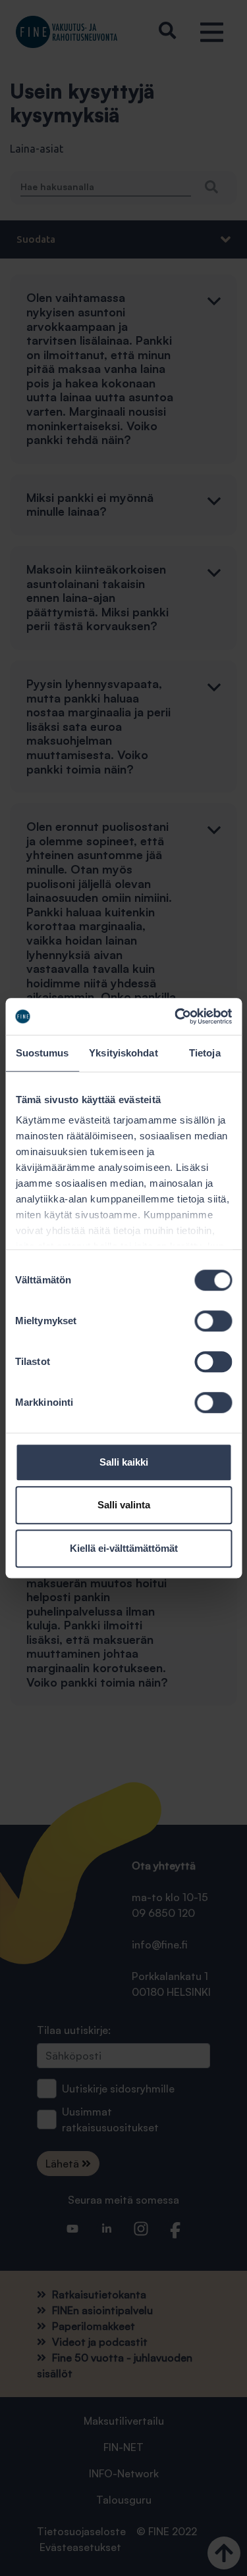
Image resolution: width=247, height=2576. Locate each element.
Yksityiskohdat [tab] (123, 1053)
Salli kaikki (124, 1462)
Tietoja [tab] (205, 1053)
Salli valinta (124, 1505)
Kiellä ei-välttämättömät (124, 1548)
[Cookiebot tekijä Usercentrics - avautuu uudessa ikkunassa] (176, 1016)
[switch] (213, 1321)
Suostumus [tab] (42, 1053)
